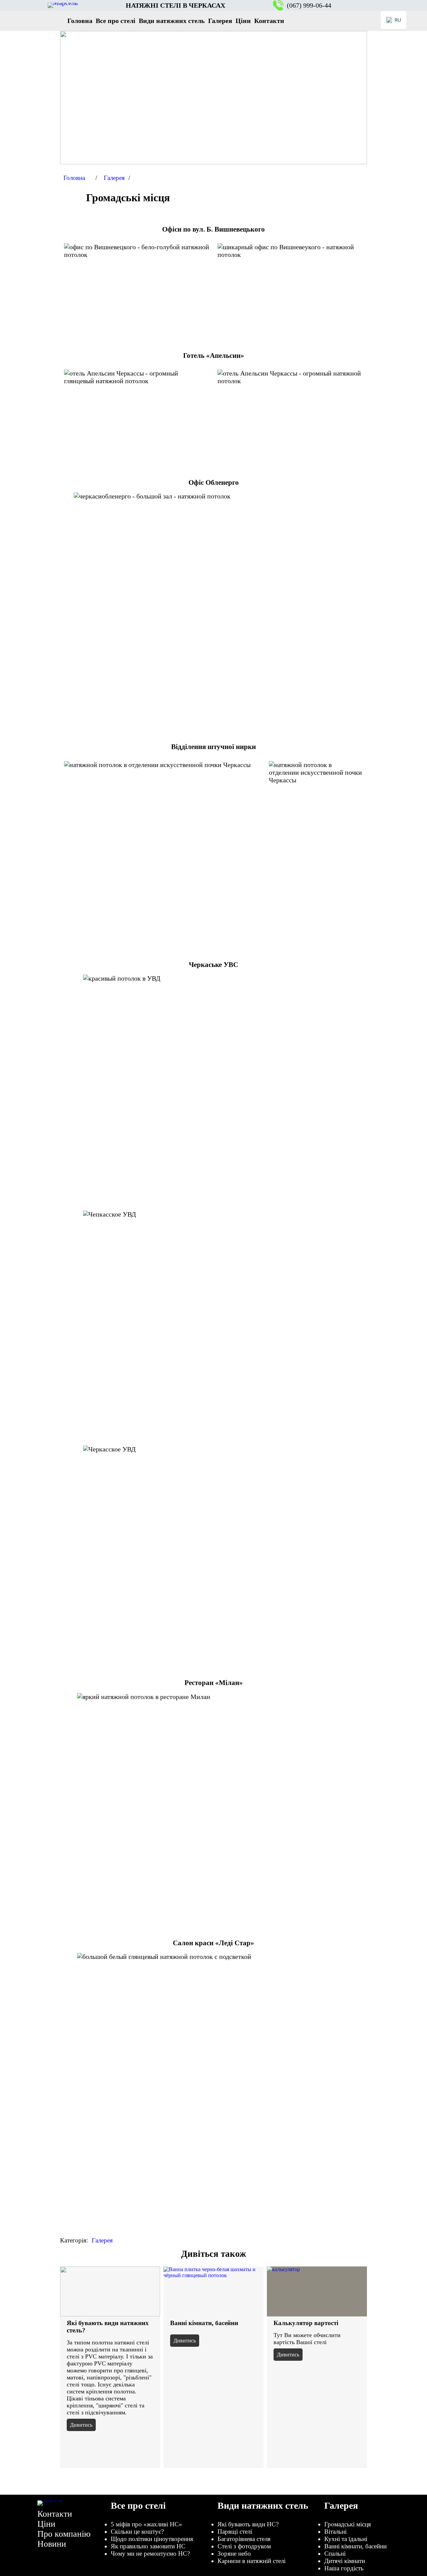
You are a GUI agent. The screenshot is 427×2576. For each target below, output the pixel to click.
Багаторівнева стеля (244, 2539)
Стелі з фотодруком (244, 2546)
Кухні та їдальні (346, 2539)
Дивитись (81, 2425)
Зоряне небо (234, 2554)
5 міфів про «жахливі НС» (146, 2524)
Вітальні (335, 2532)
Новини (52, 2544)
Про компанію (64, 2534)
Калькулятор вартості (306, 2323)
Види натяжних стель (263, 2506)
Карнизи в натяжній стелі (252, 2561)
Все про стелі (138, 2506)
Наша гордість (344, 2568)
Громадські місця (348, 2524)
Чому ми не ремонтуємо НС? (150, 2554)
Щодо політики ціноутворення (152, 2539)
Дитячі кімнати (345, 2561)
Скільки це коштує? (137, 2532)
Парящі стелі (235, 2532)
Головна (74, 178)
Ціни (46, 2524)
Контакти (55, 2514)
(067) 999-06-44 (309, 5)
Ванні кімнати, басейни (204, 2323)
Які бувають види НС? (248, 2524)
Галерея (114, 178)
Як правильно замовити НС (148, 2546)
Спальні (335, 2554)
